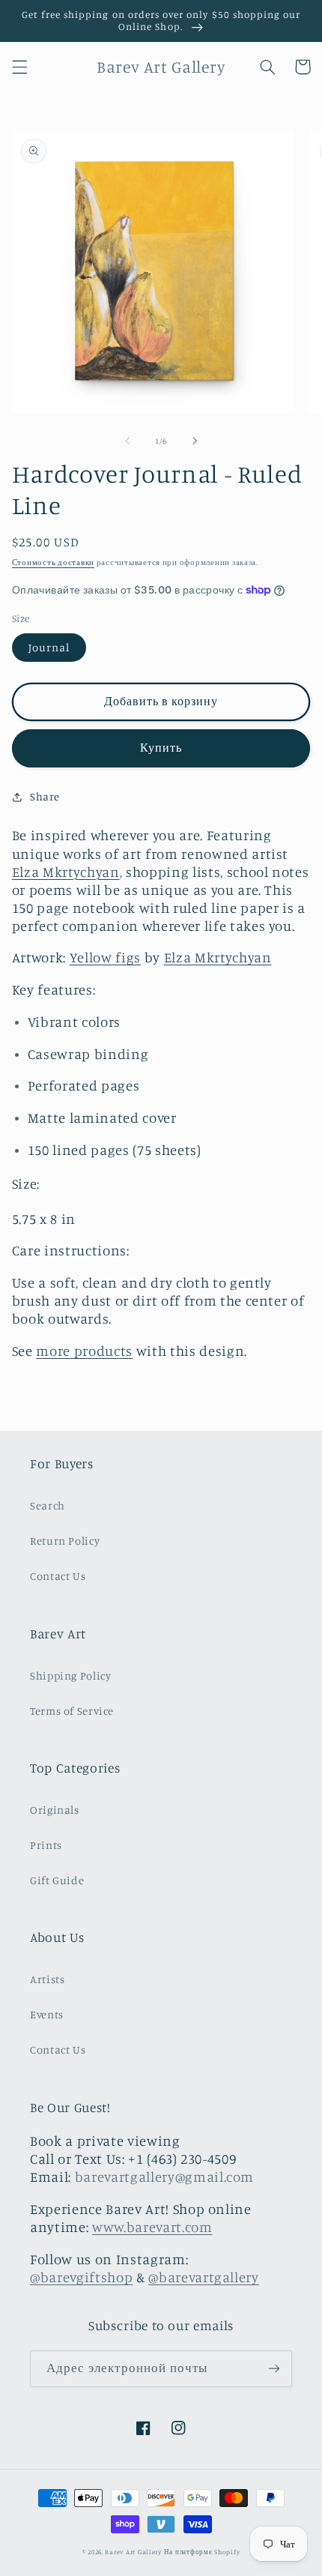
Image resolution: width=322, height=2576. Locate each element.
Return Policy (65, 1541)
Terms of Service (72, 1711)
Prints (46, 1845)
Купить (161, 748)
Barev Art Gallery (133, 2552)
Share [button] (45, 796)
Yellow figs (105, 957)
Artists (47, 1979)
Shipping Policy (70, 1675)
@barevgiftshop (81, 2277)
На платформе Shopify (202, 2552)
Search (48, 1505)
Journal (49, 647)
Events (47, 2014)
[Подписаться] (274, 2369)
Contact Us (58, 1576)
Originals (55, 1810)
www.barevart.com (152, 2227)
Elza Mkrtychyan (66, 872)
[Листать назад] (127, 441)
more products (84, 1351)
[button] (19, 67)
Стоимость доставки (53, 562)
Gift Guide (57, 1880)
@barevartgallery (204, 2277)
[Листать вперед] (195, 441)
